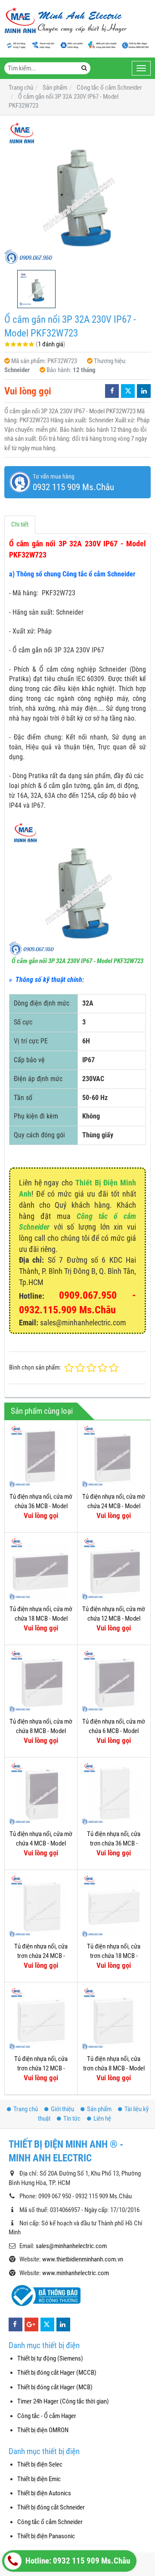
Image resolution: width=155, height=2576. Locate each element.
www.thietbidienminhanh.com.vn (83, 2259)
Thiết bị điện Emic (39, 2479)
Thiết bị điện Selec (40, 2464)
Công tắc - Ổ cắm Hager (47, 2416)
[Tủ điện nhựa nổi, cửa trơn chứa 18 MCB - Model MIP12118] (114, 1906)
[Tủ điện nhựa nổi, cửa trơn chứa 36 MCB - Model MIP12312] (114, 1794)
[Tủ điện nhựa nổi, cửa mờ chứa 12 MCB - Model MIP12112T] (114, 1569)
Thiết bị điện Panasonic (46, 2536)
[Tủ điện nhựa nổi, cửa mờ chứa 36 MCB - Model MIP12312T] (41, 1456)
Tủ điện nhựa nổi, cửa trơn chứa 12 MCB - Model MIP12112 (41, 2068)
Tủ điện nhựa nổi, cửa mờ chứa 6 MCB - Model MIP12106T (114, 1731)
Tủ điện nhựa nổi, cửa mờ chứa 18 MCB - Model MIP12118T (41, 1618)
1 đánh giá (51, 344)
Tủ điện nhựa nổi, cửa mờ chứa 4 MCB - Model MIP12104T (41, 1843)
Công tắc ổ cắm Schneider (50, 2522)
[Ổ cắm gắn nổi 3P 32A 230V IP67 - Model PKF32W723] (77, 193)
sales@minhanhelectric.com (71, 2246)
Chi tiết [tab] (20, 524)
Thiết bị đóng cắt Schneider (51, 2507)
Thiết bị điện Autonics (44, 2493)
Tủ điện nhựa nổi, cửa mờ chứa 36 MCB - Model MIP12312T (41, 1506)
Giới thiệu (62, 2109)
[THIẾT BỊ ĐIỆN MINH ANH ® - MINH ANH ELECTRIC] (66, 21)
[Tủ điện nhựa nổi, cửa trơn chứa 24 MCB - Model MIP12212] (41, 1906)
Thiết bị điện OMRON (43, 2430)
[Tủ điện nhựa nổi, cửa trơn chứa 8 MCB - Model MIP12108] (114, 2018)
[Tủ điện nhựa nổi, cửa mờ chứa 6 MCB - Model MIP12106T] (114, 1681)
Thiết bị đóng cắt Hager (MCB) (55, 2387)
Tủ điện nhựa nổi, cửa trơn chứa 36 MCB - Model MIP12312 (114, 1843)
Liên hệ (102, 2118)
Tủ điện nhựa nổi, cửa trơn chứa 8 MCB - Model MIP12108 (114, 2068)
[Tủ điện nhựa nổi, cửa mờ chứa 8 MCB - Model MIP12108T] (41, 1681)
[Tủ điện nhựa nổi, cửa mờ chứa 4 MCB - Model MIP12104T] (41, 1794)
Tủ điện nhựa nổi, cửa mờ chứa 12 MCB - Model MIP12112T (114, 1618)
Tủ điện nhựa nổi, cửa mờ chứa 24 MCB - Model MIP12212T (114, 1506)
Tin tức (72, 2118)
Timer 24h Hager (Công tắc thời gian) (63, 2401)
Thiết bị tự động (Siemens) (50, 2358)
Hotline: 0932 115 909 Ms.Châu (77, 2561)
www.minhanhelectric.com (76, 2273)
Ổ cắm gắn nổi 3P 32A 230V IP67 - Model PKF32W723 (77, 961)
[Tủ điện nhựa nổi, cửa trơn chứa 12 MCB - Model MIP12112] (41, 2018)
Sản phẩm (99, 2109)
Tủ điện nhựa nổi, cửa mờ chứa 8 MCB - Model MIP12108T (41, 1731)
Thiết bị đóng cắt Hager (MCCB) (57, 2373)
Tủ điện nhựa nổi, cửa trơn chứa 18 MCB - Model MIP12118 (114, 1956)
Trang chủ (26, 2109)
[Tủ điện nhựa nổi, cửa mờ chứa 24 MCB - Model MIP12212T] (114, 1456)
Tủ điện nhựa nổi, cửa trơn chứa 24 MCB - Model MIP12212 (41, 1956)
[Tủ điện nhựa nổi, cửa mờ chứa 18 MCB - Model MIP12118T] (41, 1569)
